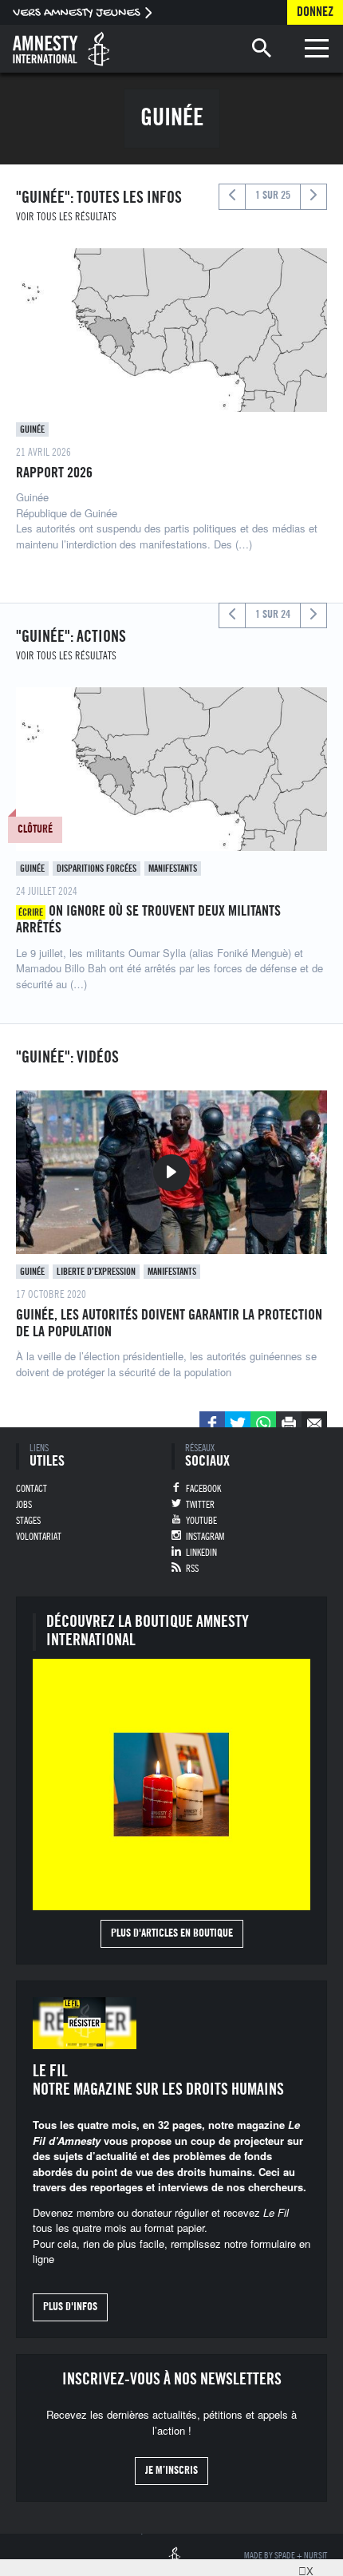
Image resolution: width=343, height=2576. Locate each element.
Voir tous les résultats (66, 217)
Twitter (200, 1505)
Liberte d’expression (96, 1272)
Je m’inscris (171, 2471)
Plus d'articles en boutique (172, 1933)
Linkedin (201, 1553)
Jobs (24, 1505)
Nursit (315, 2556)
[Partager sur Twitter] (238, 1424)
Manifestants (173, 869)
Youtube (201, 1521)
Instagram (205, 1537)
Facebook (203, 1489)
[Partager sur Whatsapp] (263, 1424)
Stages (28, 1521)
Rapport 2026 (54, 473)
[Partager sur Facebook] (212, 1424)
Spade (285, 2556)
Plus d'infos (70, 2307)
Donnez (315, 12)
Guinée (32, 429)
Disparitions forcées (97, 869)
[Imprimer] (289, 1424)
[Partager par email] (314, 1424)
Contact (32, 1489)
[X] (302, 2568)
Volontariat (39, 1537)
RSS (192, 1569)
